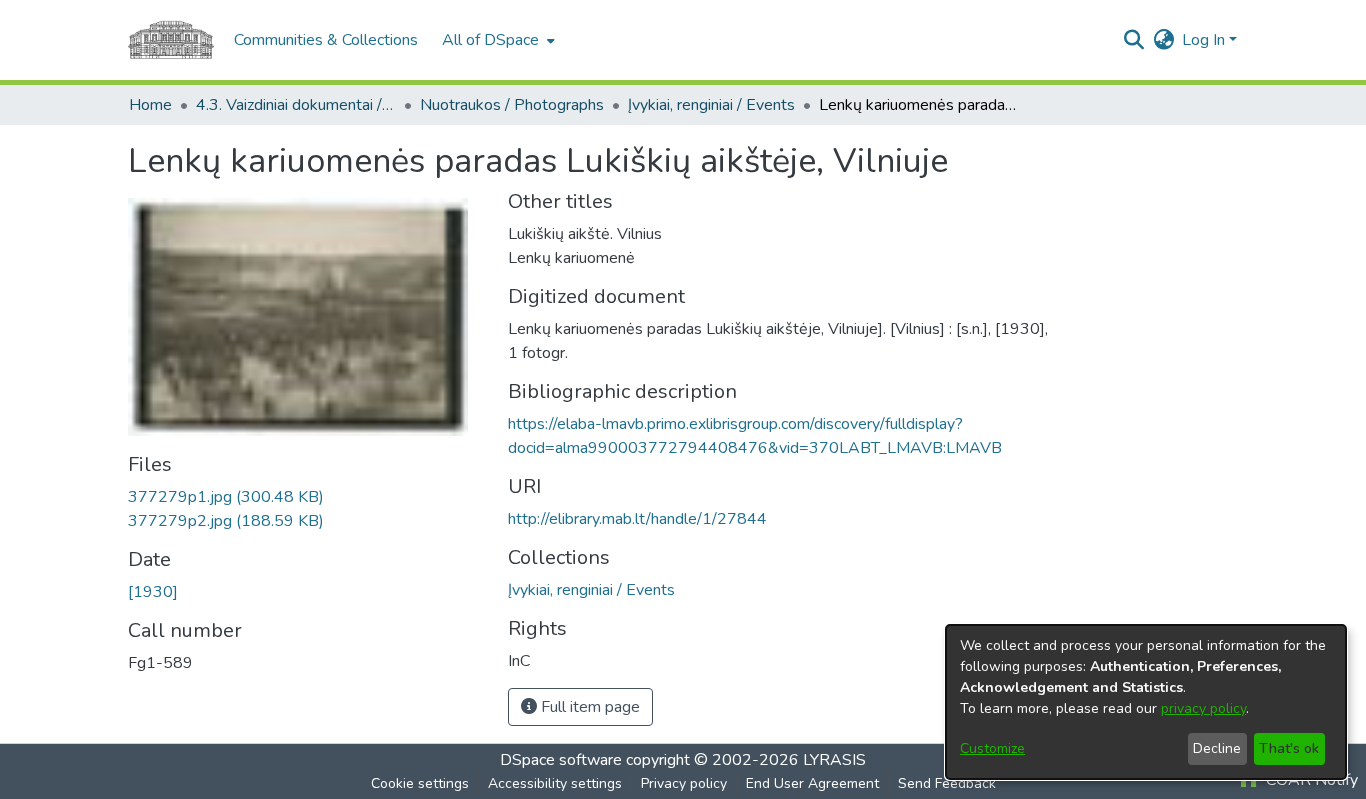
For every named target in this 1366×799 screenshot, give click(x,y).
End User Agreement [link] (812, 783)
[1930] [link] (153, 592)
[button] (1133, 40)
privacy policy (1203, 708)
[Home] (171, 40)
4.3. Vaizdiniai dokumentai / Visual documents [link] (296, 105)
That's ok (1289, 748)
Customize (992, 748)
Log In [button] (1205, 40)
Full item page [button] (588, 707)
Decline (1217, 748)
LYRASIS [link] (834, 760)
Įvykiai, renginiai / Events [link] (711, 105)
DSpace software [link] (561, 760)
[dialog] (1146, 702)
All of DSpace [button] (490, 40)
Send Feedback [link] (947, 783)
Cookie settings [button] (420, 783)
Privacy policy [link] (684, 783)
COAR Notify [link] (1310, 780)
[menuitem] (496, 40)
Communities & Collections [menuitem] (326, 40)
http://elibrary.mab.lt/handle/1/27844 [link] (637, 519)
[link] (226, 497)
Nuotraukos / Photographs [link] (512, 105)
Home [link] (150, 105)
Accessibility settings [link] (555, 783)
